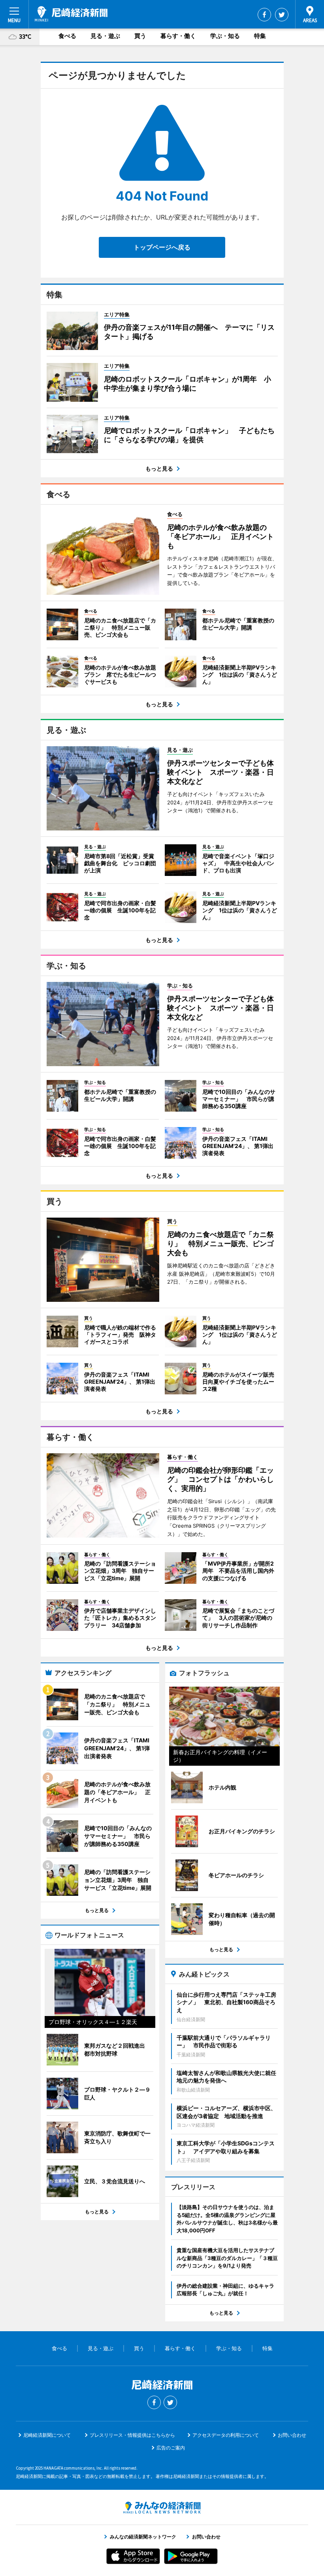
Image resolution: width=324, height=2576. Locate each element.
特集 (260, 36)
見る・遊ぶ (105, 36)
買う (140, 36)
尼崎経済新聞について (47, 2435)
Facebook (264, 15)
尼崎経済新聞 (71, 14)
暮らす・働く (178, 36)
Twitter (282, 15)
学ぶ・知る (225, 36)
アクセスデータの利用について (226, 2435)
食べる (67, 36)
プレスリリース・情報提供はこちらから (132, 2435)
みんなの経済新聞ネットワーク (162, 2508)
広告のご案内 (171, 2448)
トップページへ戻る (162, 247)
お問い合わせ (292, 2435)
